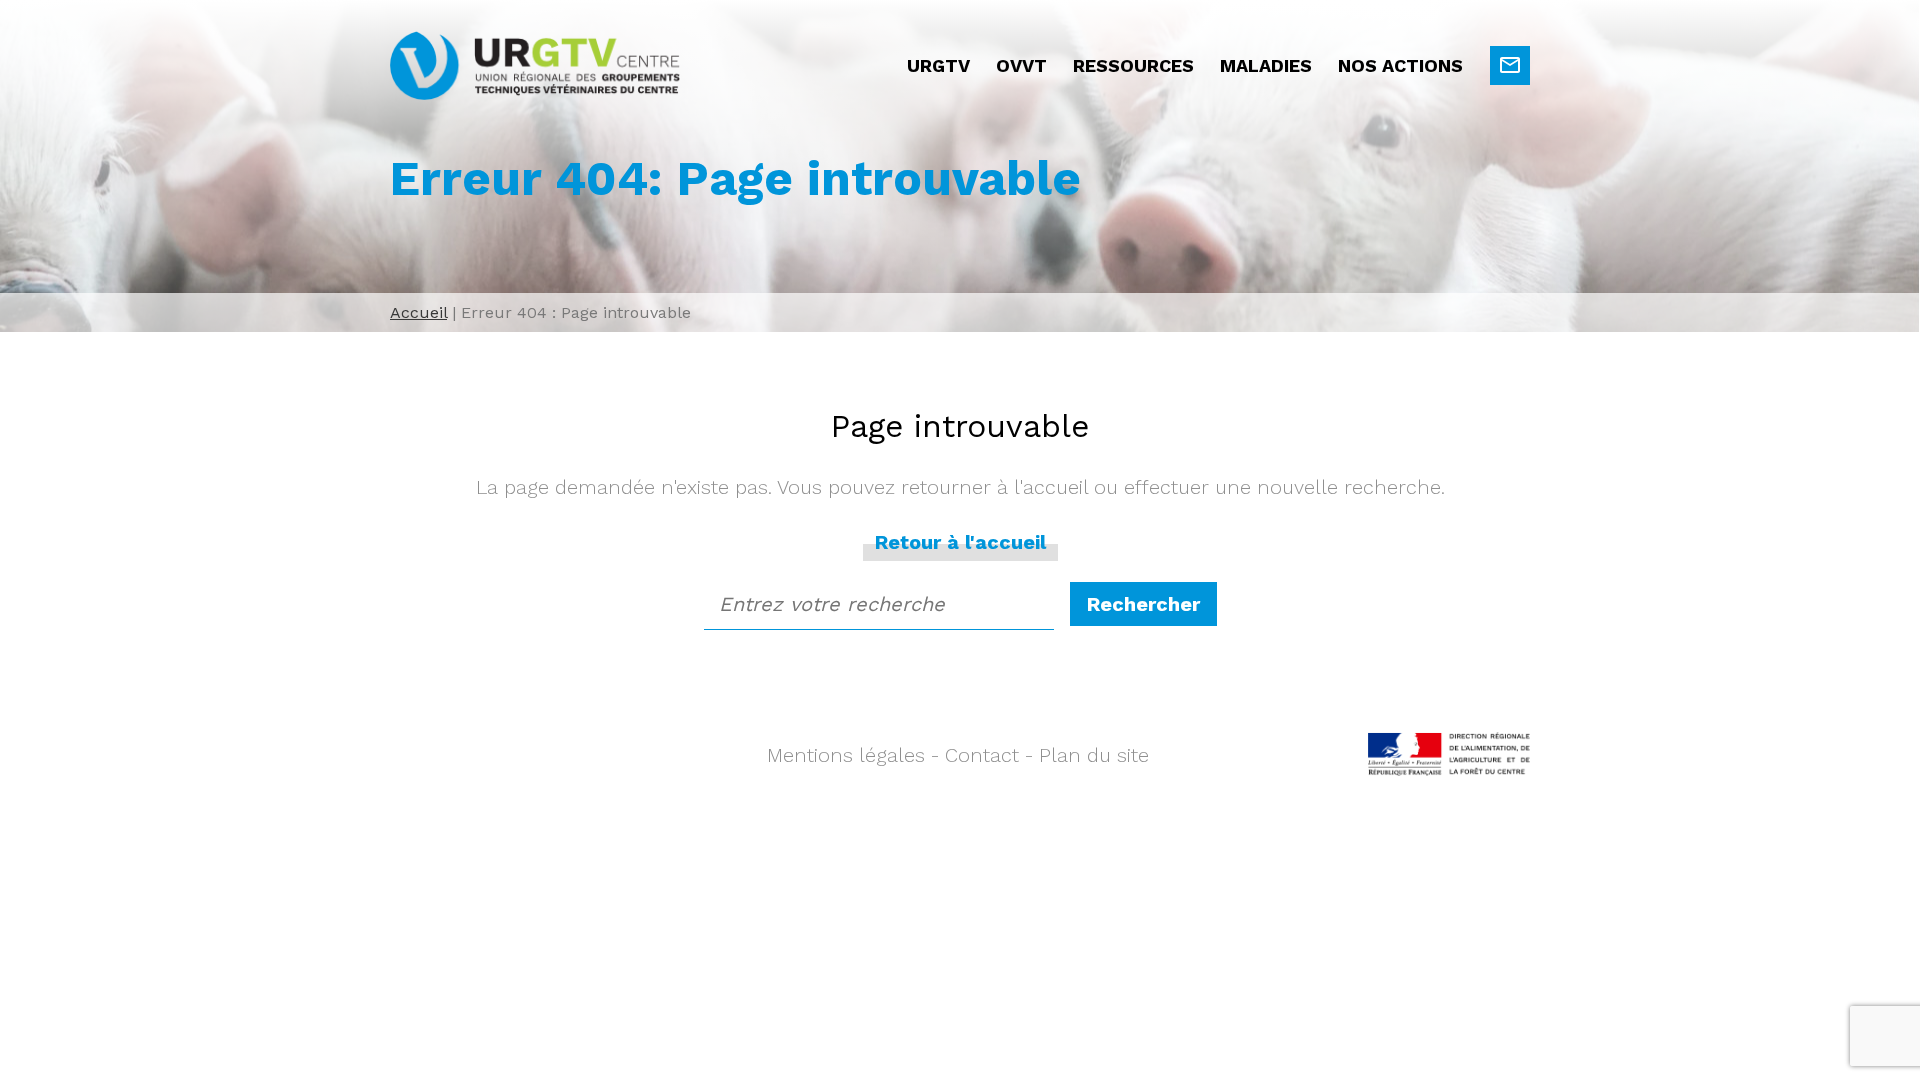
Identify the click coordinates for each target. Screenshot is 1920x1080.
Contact (982, 755)
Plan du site (1094, 755)
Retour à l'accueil (960, 542)
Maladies (1266, 65)
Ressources (1133, 65)
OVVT (1021, 65)
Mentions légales (846, 755)
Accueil (418, 312)
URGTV (938, 65)
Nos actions (1400, 65)
